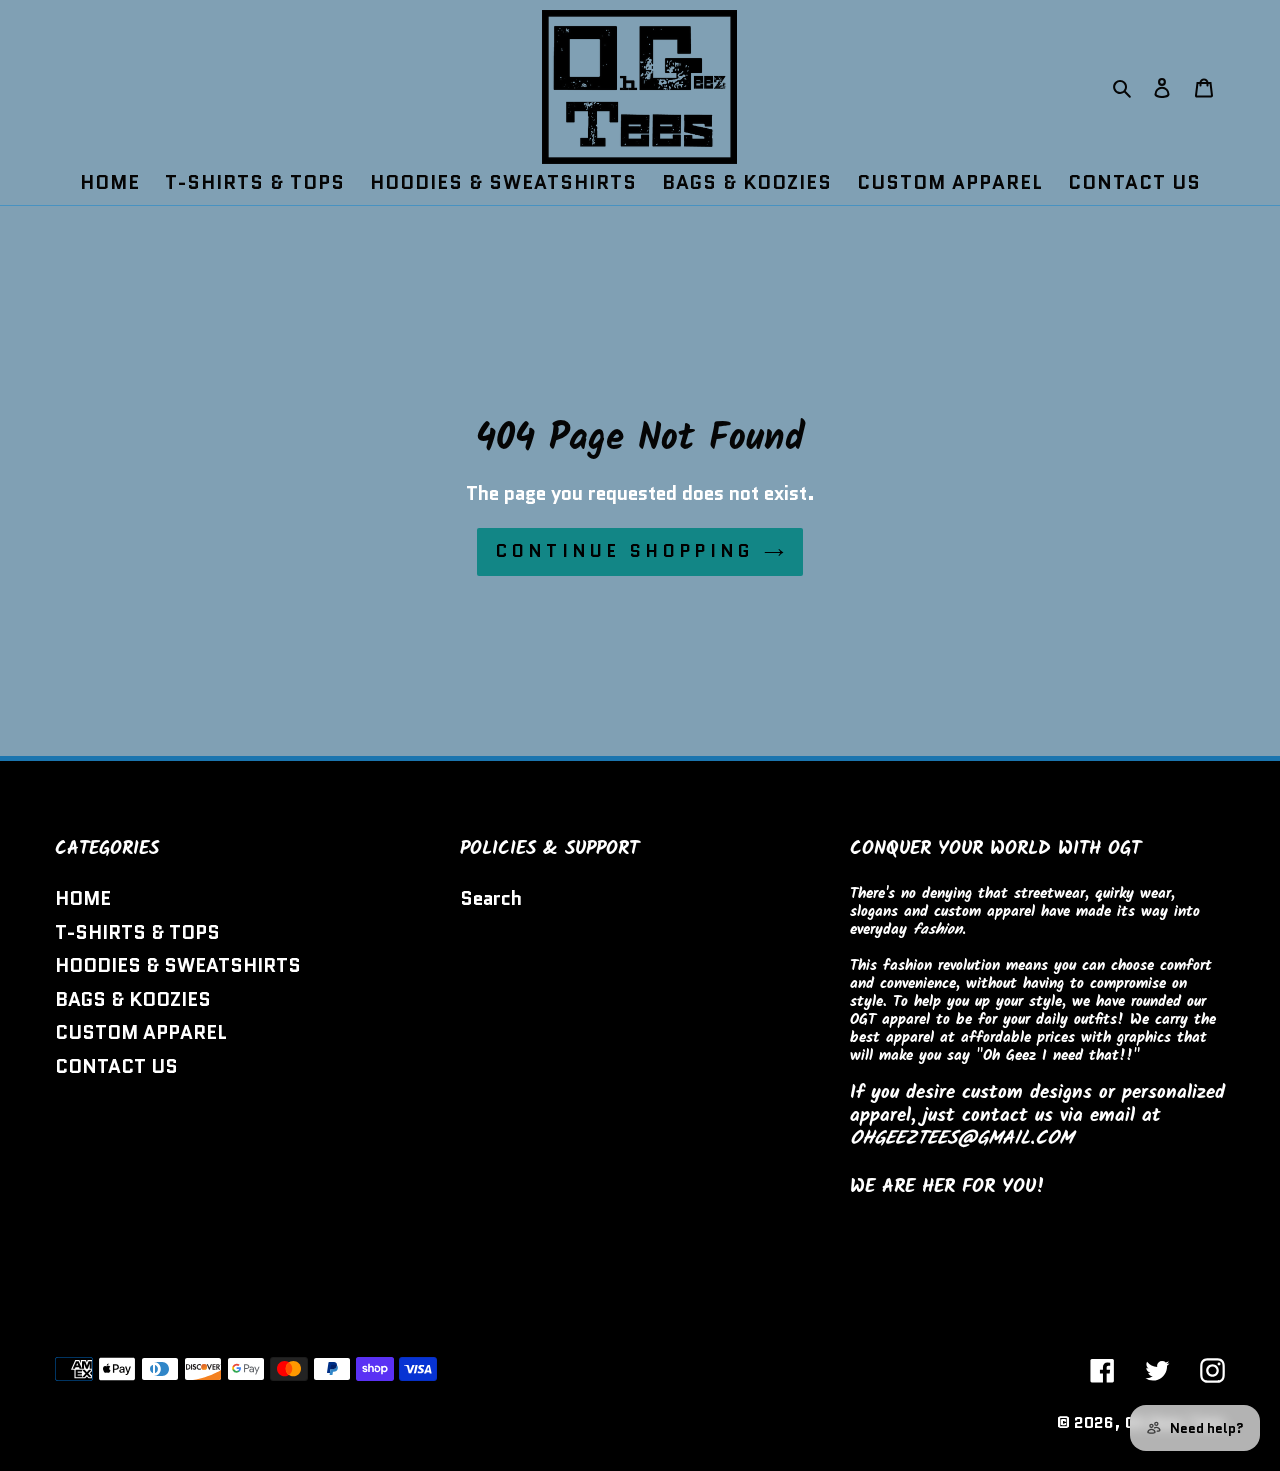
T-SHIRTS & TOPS (137, 932)
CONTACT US (116, 1066)
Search (491, 898)
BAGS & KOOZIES (133, 999)
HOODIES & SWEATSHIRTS (178, 965)
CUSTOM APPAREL (141, 1032)
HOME (83, 898)
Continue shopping (625, 551)
